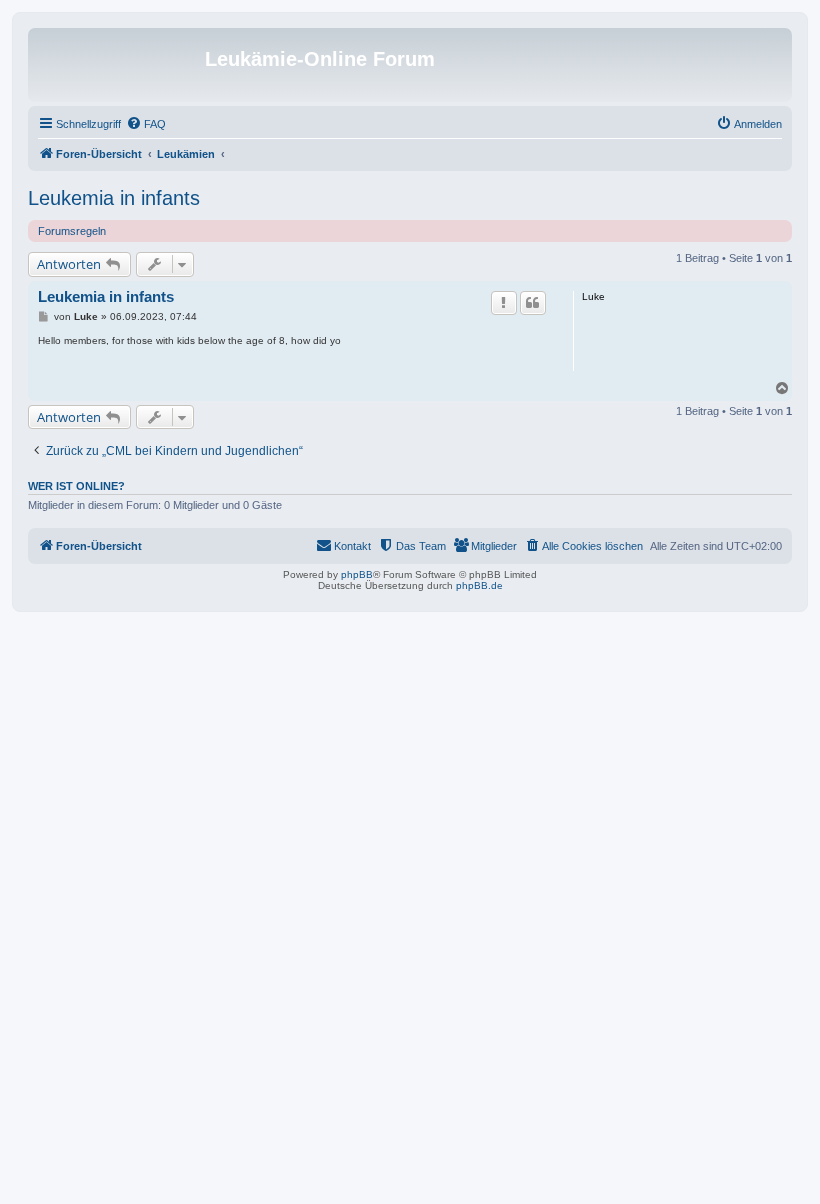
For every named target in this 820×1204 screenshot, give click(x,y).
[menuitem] (146, 124)
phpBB (357, 574)
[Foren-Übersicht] (119, 65)
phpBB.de (479, 585)
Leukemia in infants (114, 198)
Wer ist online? (76, 486)
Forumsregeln (72, 231)
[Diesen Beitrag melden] (504, 303)
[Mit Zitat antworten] (533, 303)
